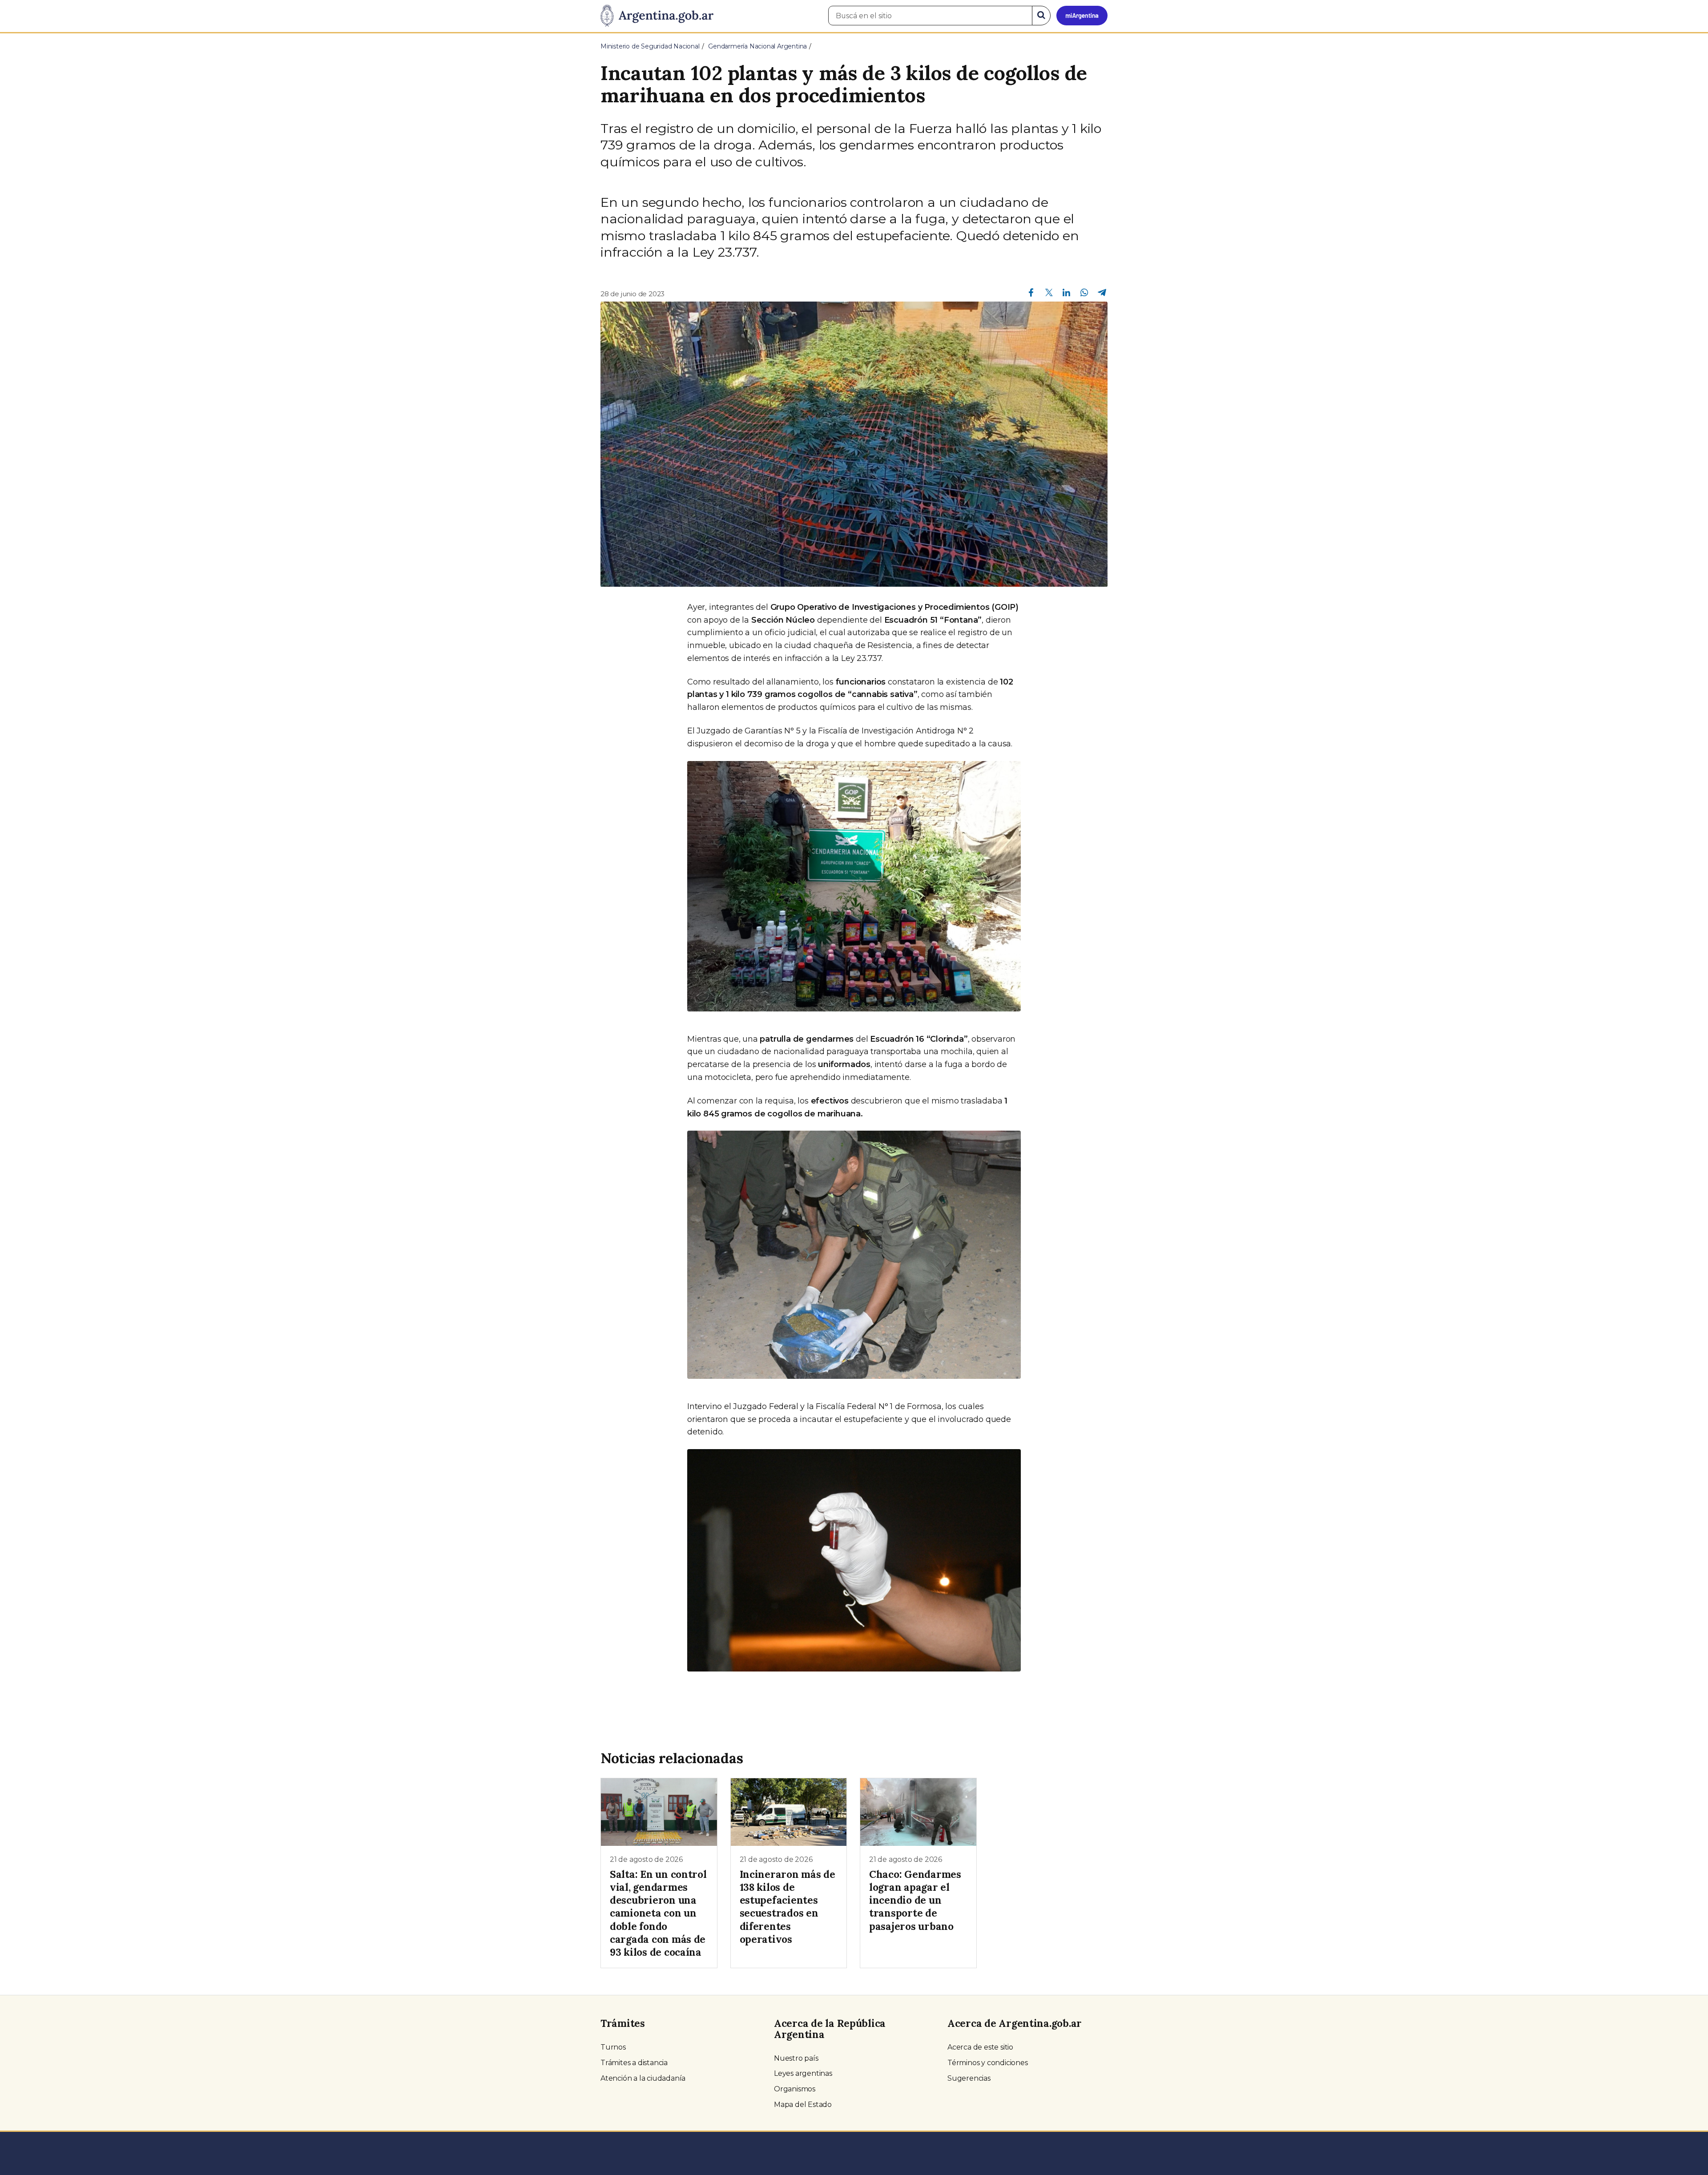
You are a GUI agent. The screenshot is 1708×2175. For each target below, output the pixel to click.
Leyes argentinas (803, 2073)
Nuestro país (796, 2058)
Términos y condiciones (988, 2063)
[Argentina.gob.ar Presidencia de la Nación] (657, 16)
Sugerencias (969, 2078)
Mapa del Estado (803, 2105)
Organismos (795, 2089)
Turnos (613, 2047)
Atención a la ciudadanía (643, 2078)
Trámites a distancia (634, 2063)
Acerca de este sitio (980, 2047)
